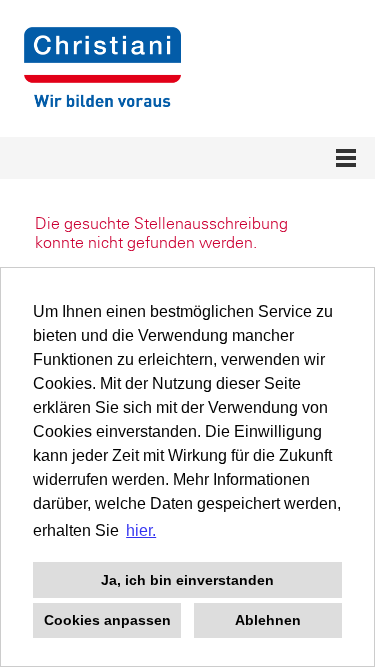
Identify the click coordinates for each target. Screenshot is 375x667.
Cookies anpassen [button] (107, 620)
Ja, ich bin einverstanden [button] (187, 580)
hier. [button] (141, 530)
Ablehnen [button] (268, 620)
